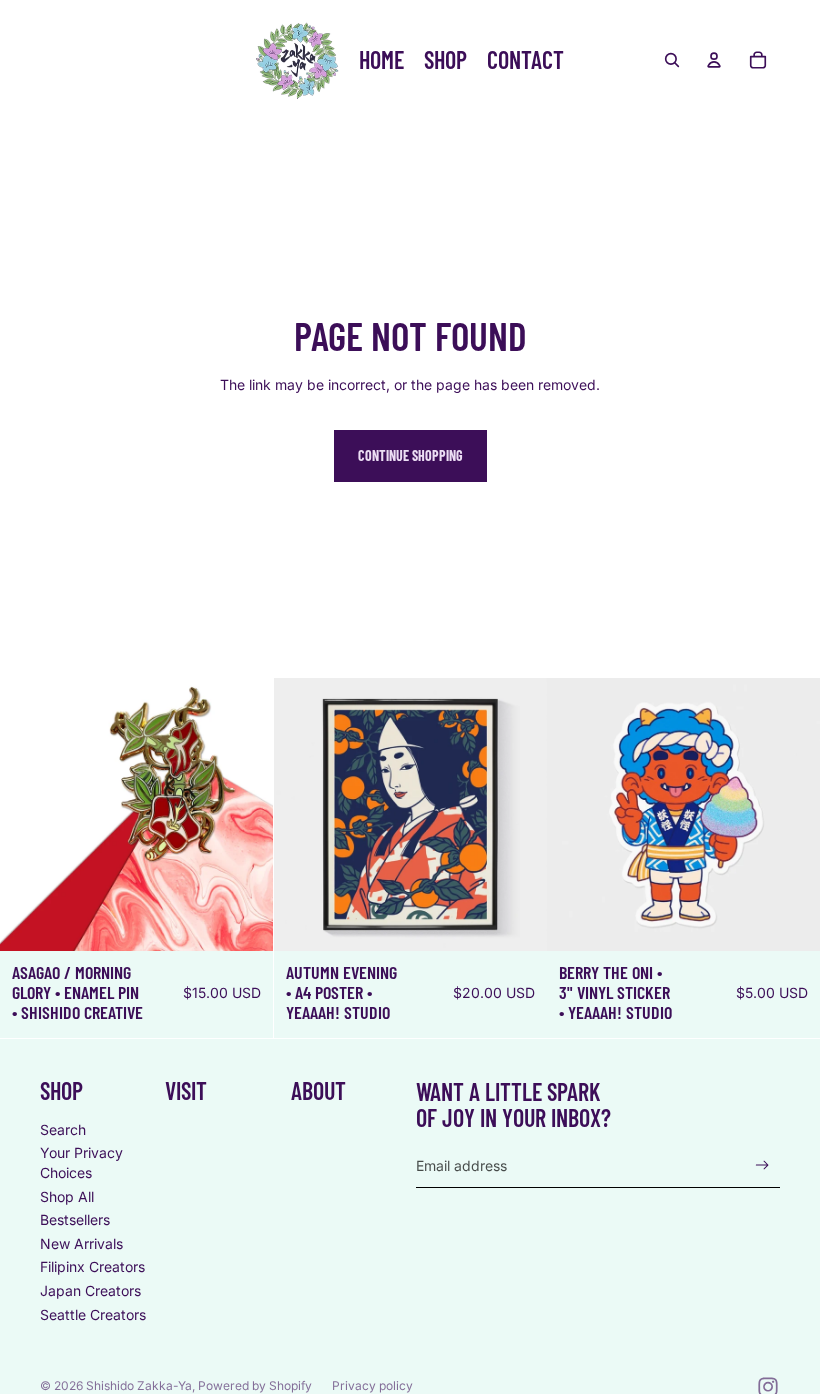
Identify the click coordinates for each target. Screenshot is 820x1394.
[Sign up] (762, 1165)
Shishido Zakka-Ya (139, 1385)
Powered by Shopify (255, 1385)
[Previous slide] (304, 814)
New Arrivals (81, 1243)
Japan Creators (90, 1290)
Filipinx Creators (92, 1266)
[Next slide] (516, 814)
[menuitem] (381, 60)
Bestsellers (75, 1219)
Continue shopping (410, 455)
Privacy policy (372, 1385)
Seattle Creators (93, 1314)
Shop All (67, 1196)
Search (63, 1129)
